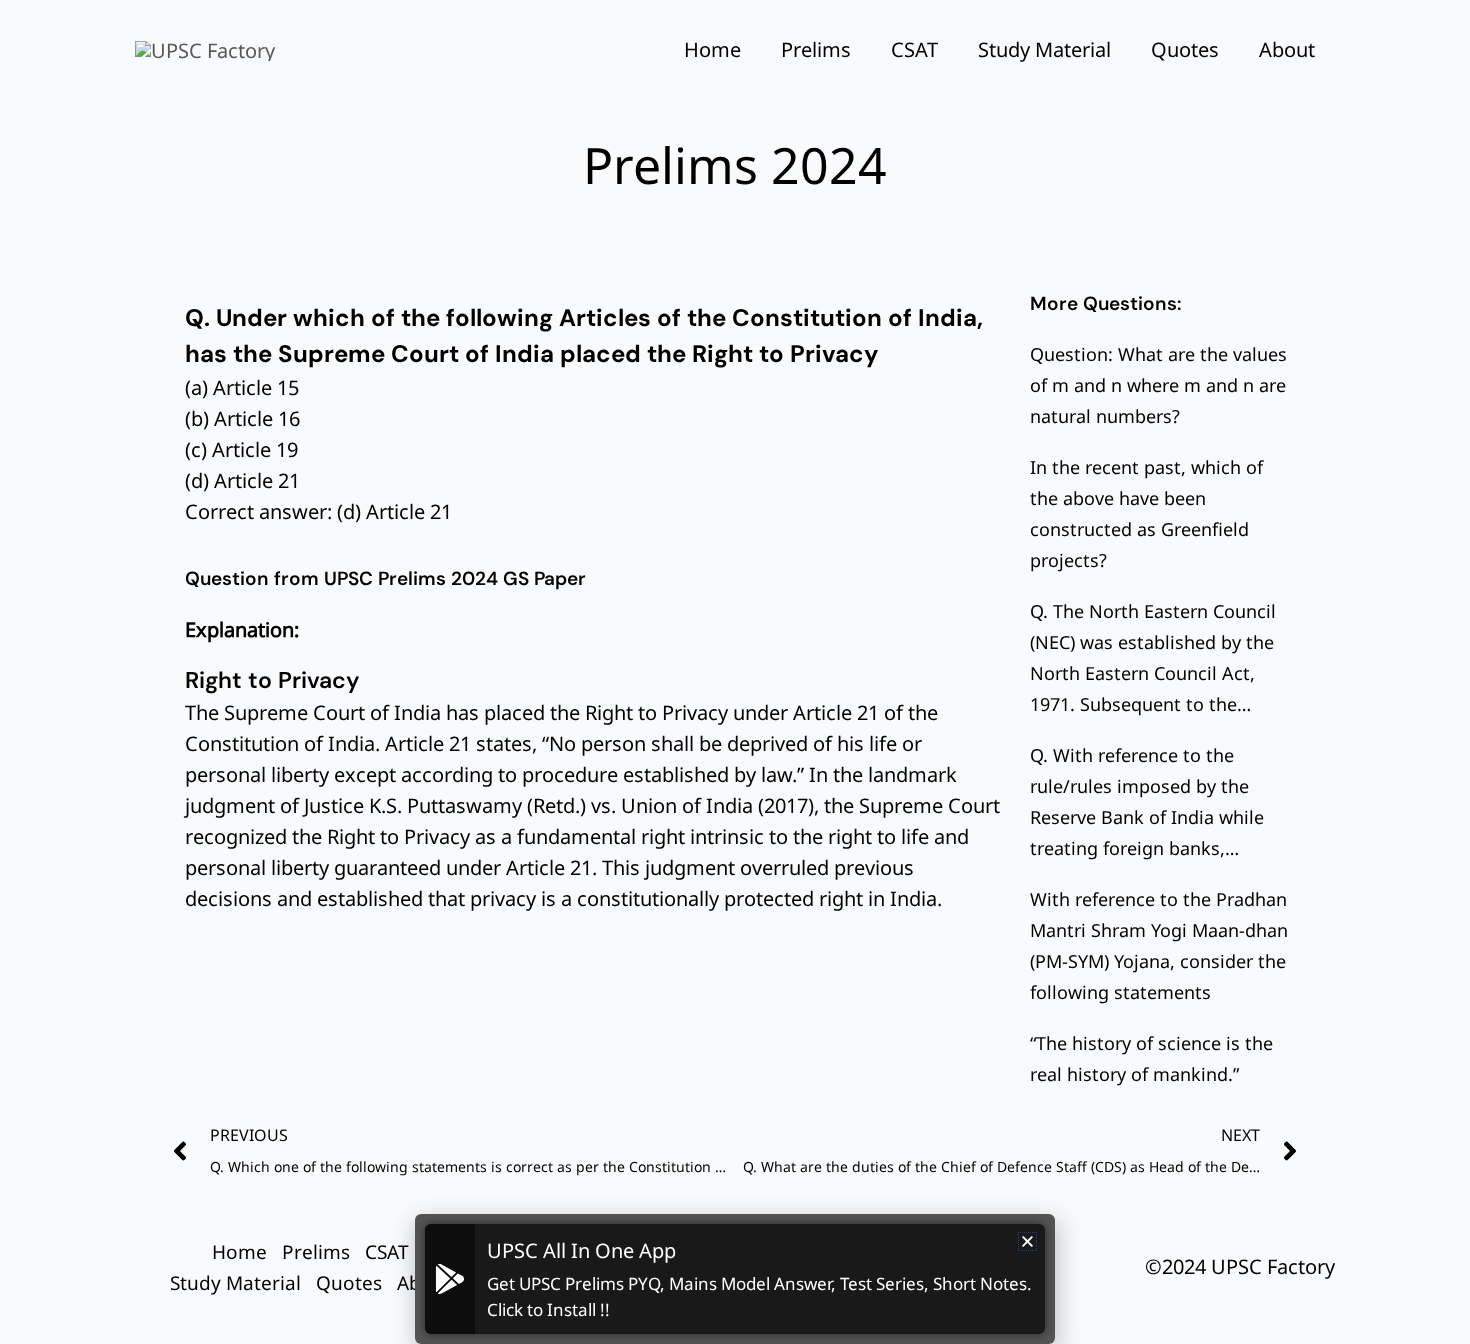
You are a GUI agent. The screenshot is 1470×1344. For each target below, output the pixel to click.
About (1287, 49)
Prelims (816, 49)
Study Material (1044, 49)
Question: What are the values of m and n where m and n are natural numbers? (1158, 385)
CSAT (914, 49)
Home (712, 49)
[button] (1027, 1241)
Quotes (1185, 49)
